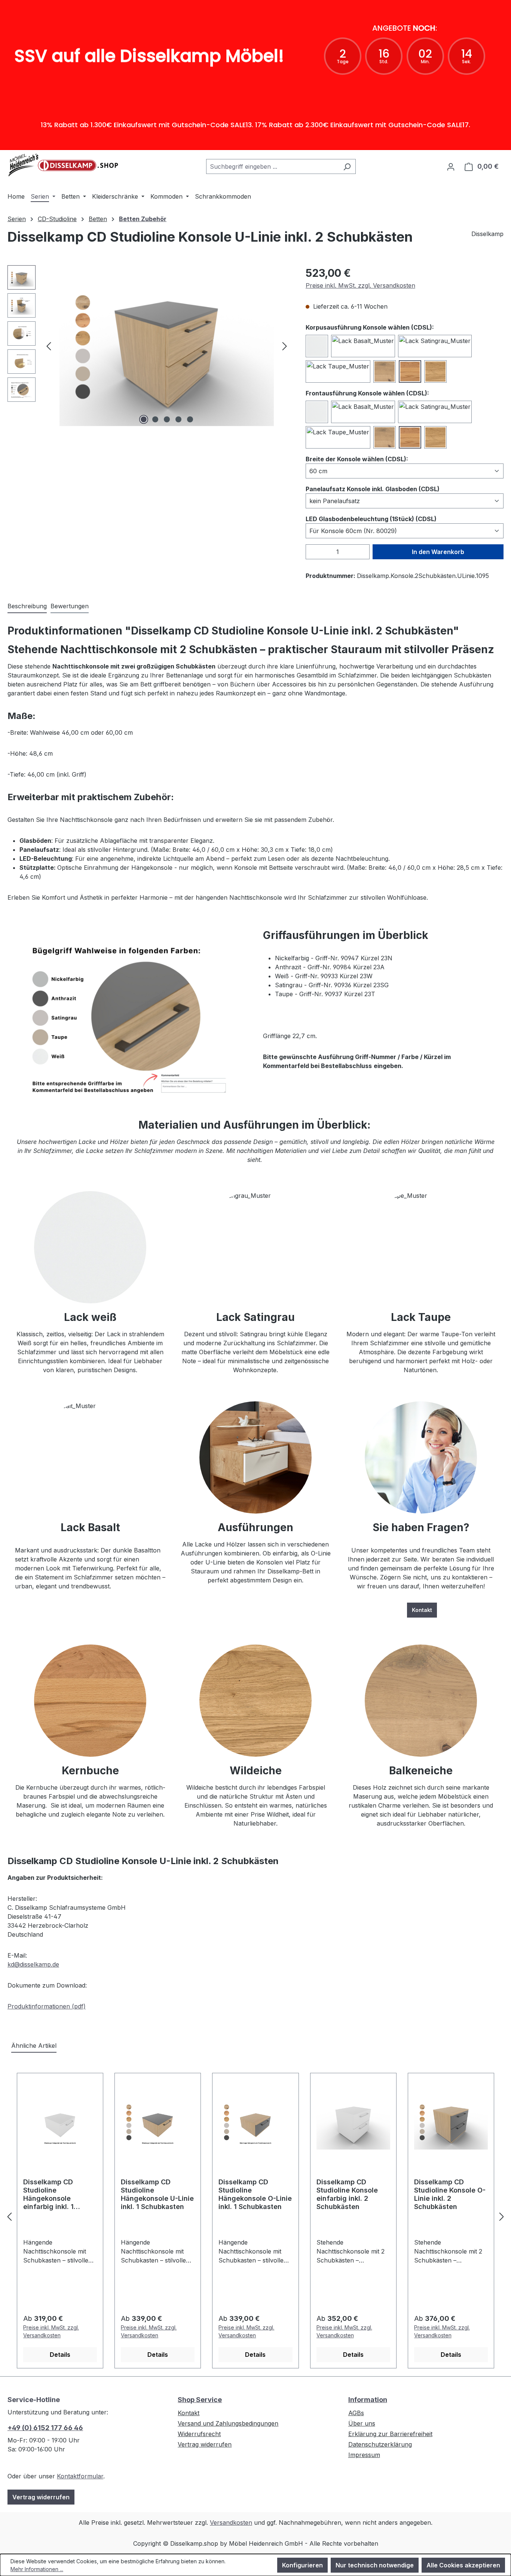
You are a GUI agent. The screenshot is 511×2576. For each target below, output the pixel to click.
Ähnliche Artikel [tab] (34, 2046)
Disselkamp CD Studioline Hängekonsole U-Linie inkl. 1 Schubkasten (157, 2194)
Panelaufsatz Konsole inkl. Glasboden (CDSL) (373, 489)
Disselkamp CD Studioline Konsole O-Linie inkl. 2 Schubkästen (450, 2194)
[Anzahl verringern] (310, 552)
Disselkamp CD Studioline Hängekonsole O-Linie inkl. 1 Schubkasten (255, 2194)
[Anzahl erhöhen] (365, 552)
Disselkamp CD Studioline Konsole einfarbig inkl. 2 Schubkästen (347, 2194)
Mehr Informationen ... (37, 2569)
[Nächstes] (285, 346)
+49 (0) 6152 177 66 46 (45, 2428)
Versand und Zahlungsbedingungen (228, 2423)
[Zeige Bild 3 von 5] (167, 419)
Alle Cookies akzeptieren (463, 2565)
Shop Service (200, 2400)
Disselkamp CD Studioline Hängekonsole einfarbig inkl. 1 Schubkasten (48, 2195)
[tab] (27, 606)
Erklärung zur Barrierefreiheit (390, 2434)
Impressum (364, 2455)
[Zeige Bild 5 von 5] (190, 419)
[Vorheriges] (49, 346)
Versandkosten (231, 2523)
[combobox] (272, 166)
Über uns (362, 2423)
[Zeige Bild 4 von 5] (178, 419)
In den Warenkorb (438, 552)
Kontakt (422, 1610)
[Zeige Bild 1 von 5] (144, 419)
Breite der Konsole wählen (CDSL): (357, 459)
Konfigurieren (302, 2565)
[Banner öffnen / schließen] (255, 145)
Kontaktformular (80, 2476)
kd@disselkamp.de (33, 1964)
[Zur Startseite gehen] (64, 165)
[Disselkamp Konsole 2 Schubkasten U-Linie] (167, 346)
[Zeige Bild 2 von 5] (155, 419)
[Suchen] (347, 166)
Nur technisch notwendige (375, 2565)
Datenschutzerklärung (380, 2444)
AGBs (356, 2413)
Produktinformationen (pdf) (47, 2006)
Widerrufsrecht (199, 2434)
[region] (149, 346)
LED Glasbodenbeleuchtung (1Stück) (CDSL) (371, 519)
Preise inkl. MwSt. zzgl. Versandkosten (360, 285)
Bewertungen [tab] (70, 606)
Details (60, 2355)
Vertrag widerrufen (41, 2497)
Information (368, 2400)
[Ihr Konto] (451, 166)
